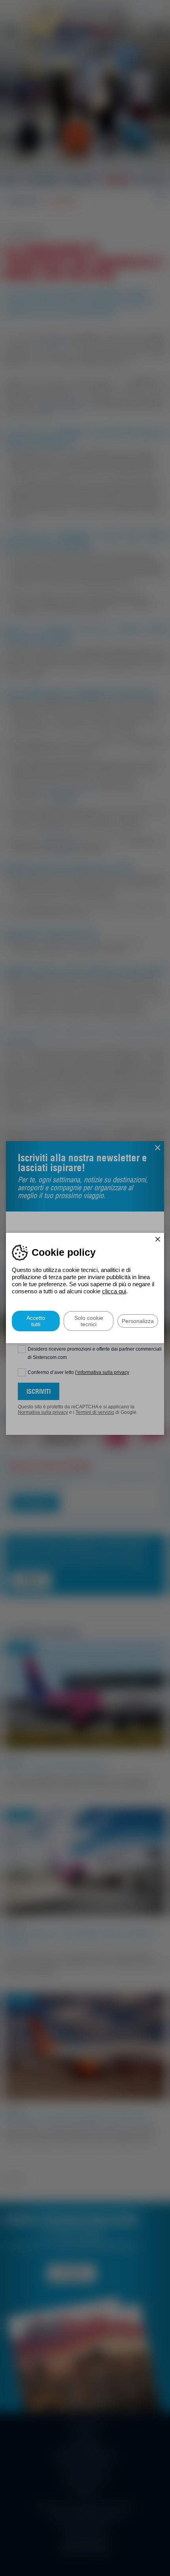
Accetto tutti (36, 1321)
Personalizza (138, 1321)
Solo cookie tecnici (89, 1321)
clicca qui (114, 1291)
